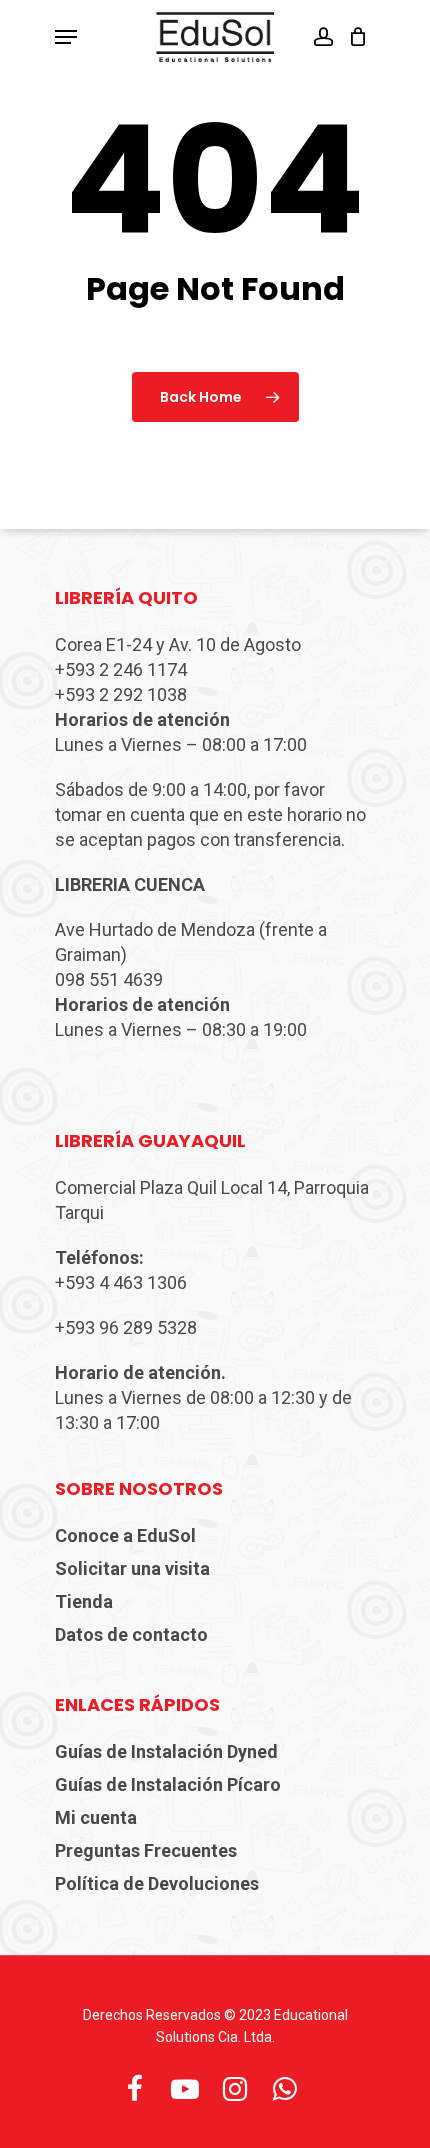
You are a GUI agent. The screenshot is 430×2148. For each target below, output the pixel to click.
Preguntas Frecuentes (146, 1850)
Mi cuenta (96, 1817)
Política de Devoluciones (157, 1883)
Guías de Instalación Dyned (166, 1751)
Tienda (84, 1601)
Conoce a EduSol (125, 1535)
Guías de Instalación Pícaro (168, 1784)
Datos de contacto (131, 1634)
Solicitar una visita (132, 1568)
